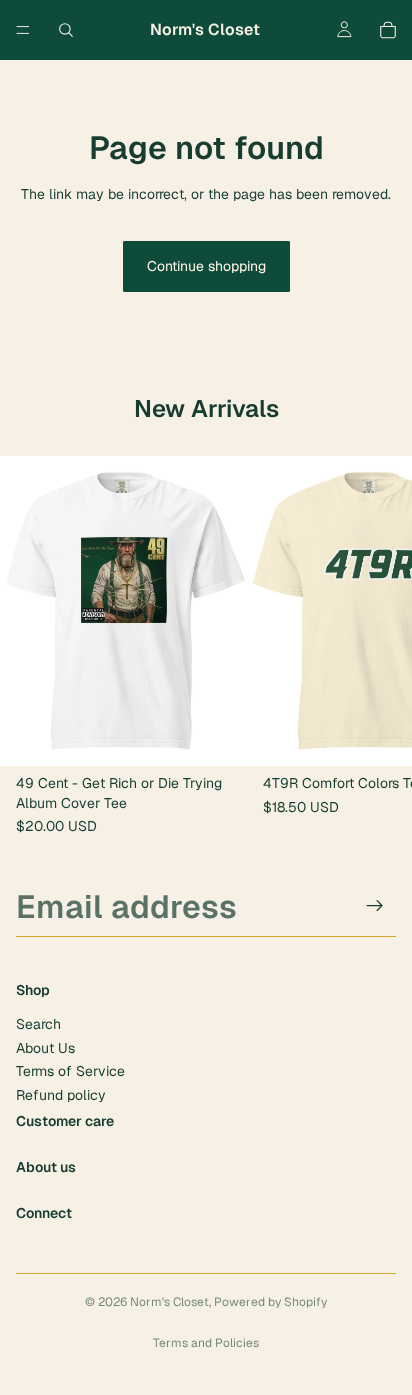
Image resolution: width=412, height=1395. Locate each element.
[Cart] (388, 30)
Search (38, 1024)
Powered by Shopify (270, 1302)
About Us (45, 1047)
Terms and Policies (206, 1343)
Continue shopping (206, 266)
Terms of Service (70, 1071)
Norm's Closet (169, 1302)
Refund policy (61, 1094)
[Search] (66, 30)
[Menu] (23, 30)
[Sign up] (375, 906)
